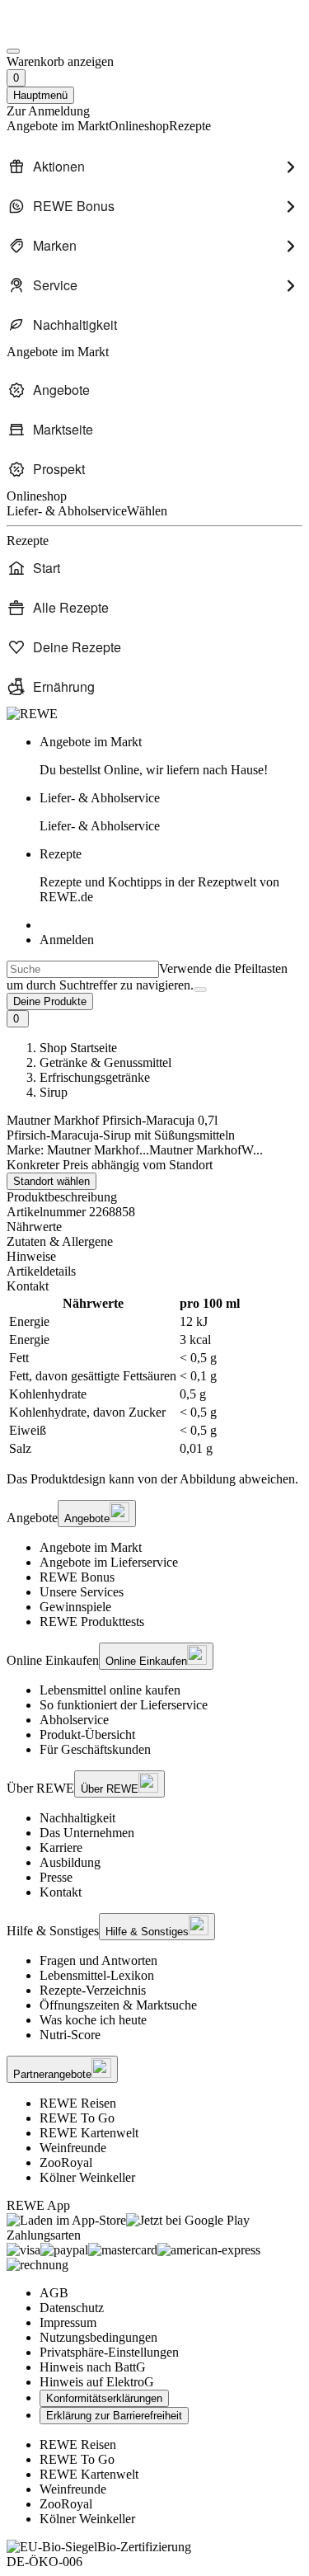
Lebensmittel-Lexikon (97, 1975)
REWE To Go (77, 2118)
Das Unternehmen (87, 1833)
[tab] (154, 1227)
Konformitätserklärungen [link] (104, 2398)
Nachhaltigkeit (77, 1818)
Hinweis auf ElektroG (97, 2382)
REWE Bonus (77, 1577)
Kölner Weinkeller (87, 2177)
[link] (171, 756)
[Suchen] (200, 990)
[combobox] (83, 969)
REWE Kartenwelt (89, 2133)
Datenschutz (72, 2308)
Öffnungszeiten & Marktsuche (118, 2005)
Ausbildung (70, 1862)
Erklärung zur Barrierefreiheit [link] (114, 2416)
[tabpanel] (154, 1376)
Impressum (68, 2322)
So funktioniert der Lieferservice (124, 1705)
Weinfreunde (73, 2148)
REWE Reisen (78, 2103)
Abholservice (74, 1720)
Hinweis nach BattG (93, 2367)
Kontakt (61, 1892)
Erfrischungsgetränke (95, 1077)
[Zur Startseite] (63, 32)
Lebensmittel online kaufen (110, 1690)
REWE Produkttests (92, 1622)
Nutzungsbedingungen (98, 2337)
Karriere (61, 1847)
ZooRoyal (66, 2162)
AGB (54, 2293)
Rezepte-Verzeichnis (93, 1990)
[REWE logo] (32, 714)
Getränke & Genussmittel (105, 1062)
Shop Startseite (78, 1048)
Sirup (54, 1092)
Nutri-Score (70, 2035)
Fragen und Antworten (98, 1960)
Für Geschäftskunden (95, 1749)
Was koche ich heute (93, 2020)
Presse (56, 1877)
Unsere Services (82, 1592)
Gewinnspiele (75, 1607)
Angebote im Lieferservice (109, 1562)
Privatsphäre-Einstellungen (109, 2352)
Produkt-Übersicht (87, 1735)
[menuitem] (154, 167)
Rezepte (159, 875)
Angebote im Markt (91, 1547)
